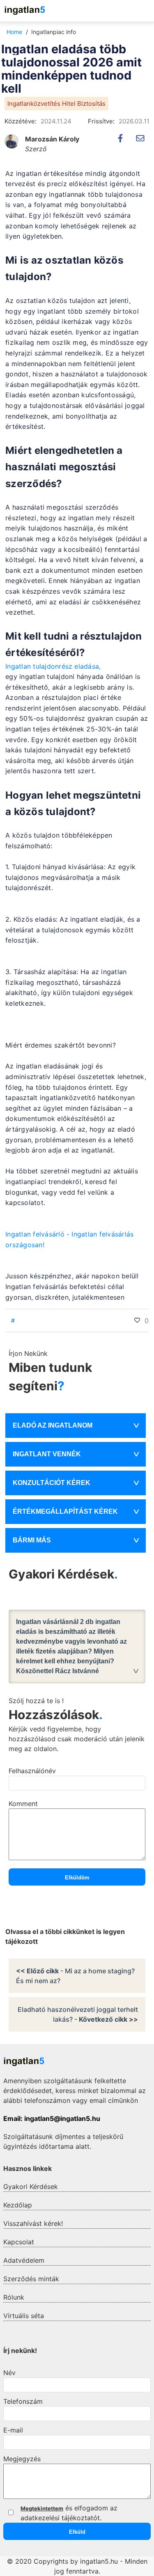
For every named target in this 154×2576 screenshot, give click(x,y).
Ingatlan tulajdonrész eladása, (53, 666)
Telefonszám (23, 2401)
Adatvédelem (24, 2260)
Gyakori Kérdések (31, 2187)
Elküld (77, 2532)
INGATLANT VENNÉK (47, 1454)
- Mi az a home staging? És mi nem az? (75, 1976)
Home (14, 32)
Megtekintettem (42, 2508)
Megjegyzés (22, 2459)
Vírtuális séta (24, 2316)
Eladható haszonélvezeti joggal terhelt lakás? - (78, 2014)
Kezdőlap (18, 2205)
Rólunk (14, 2297)
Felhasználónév (32, 1771)
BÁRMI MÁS (32, 1540)
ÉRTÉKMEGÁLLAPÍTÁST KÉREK (65, 1511)
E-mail (13, 2430)
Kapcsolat (19, 2242)
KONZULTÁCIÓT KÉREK (52, 1483)
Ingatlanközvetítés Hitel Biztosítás (56, 104)
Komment (23, 1804)
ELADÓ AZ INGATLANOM (53, 1425)
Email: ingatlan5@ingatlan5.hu (52, 2118)
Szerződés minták (31, 2279)
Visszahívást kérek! (33, 2223)
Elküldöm (77, 1878)
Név (9, 2373)
